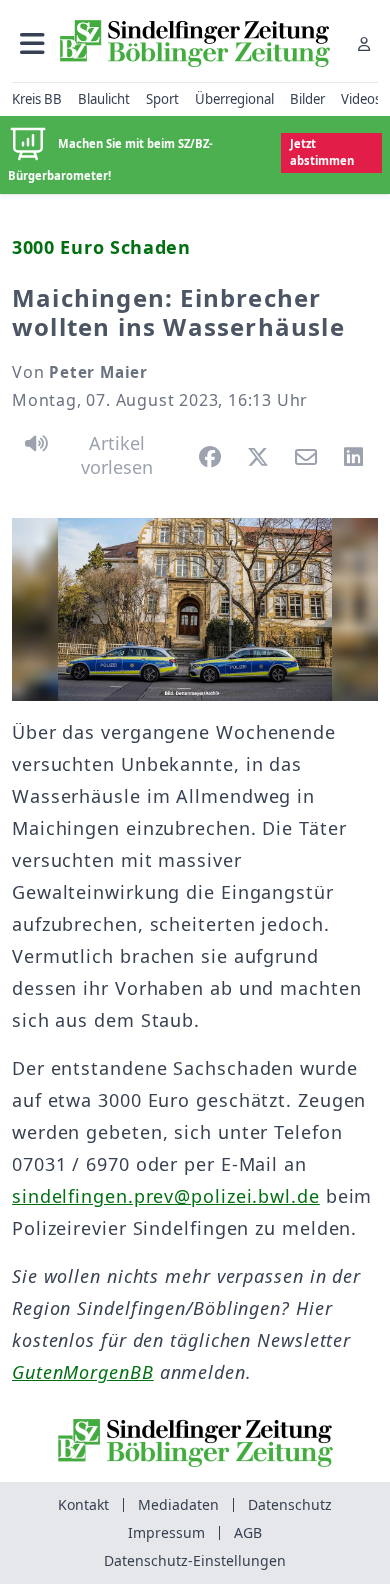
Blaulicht (104, 99)
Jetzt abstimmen (322, 152)
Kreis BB (37, 99)
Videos (361, 99)
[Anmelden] (364, 43)
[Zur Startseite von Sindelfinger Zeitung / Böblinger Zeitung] (195, 43)
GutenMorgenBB (83, 1372)
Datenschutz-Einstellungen (195, 1560)
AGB (248, 1532)
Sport (162, 99)
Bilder (307, 99)
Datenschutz (290, 1504)
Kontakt (83, 1504)
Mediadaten (178, 1504)
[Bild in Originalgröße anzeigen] (195, 609)
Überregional (234, 99)
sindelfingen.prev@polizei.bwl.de (166, 1196)
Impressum (166, 1532)
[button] (32, 43)
